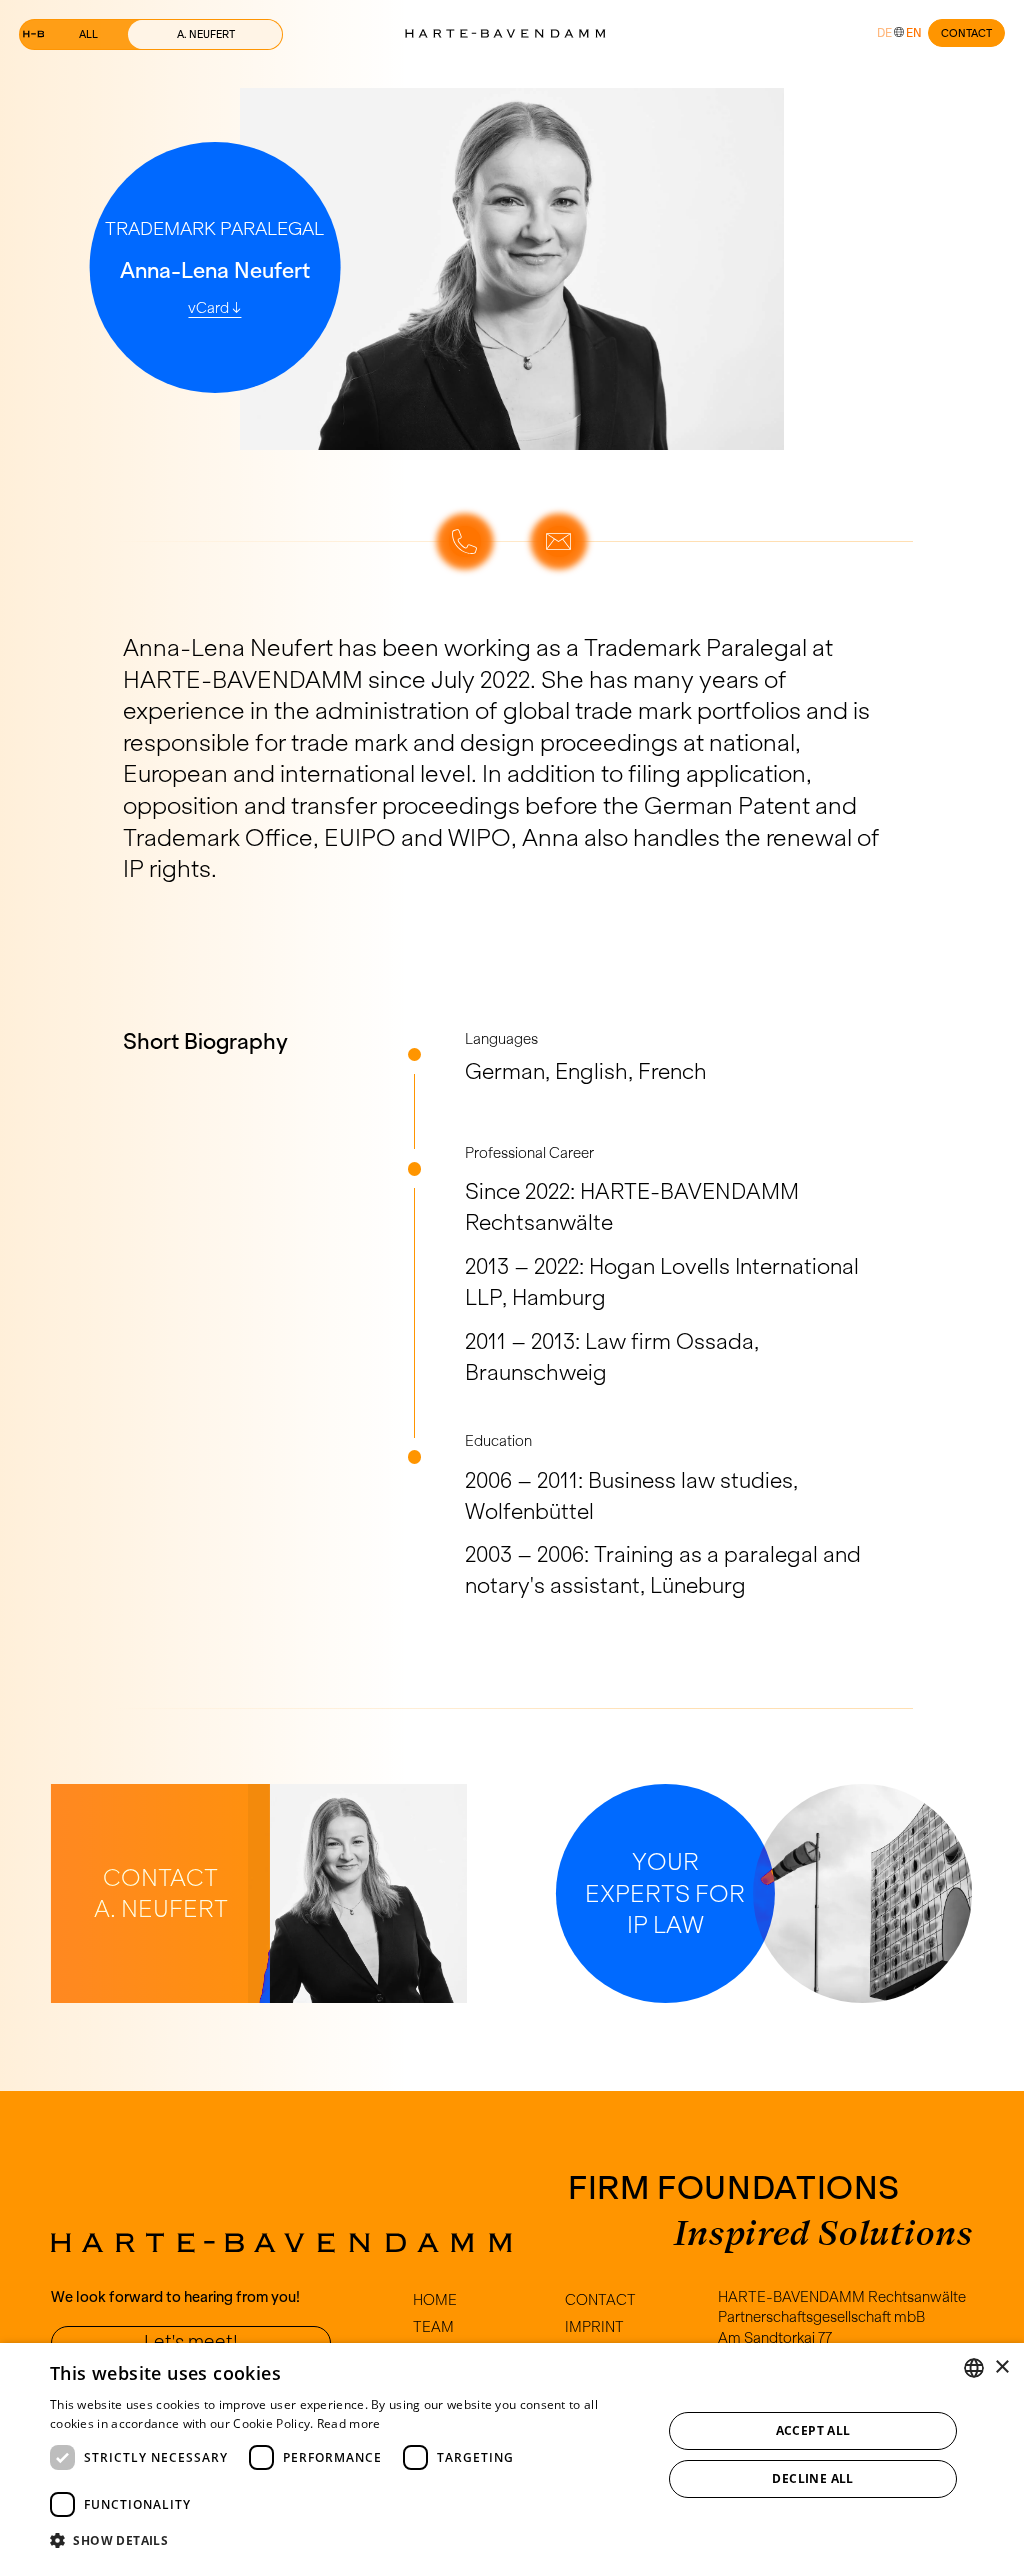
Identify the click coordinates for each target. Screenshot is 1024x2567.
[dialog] (512, 2455)
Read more (349, 2423)
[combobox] (974, 2368)
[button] (347, 2540)
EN (914, 32)
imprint (594, 2327)
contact (966, 33)
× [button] (1001, 2367)
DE (884, 32)
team (433, 2327)
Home (435, 2300)
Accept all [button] (813, 2430)
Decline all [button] (812, 2478)
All (88, 34)
